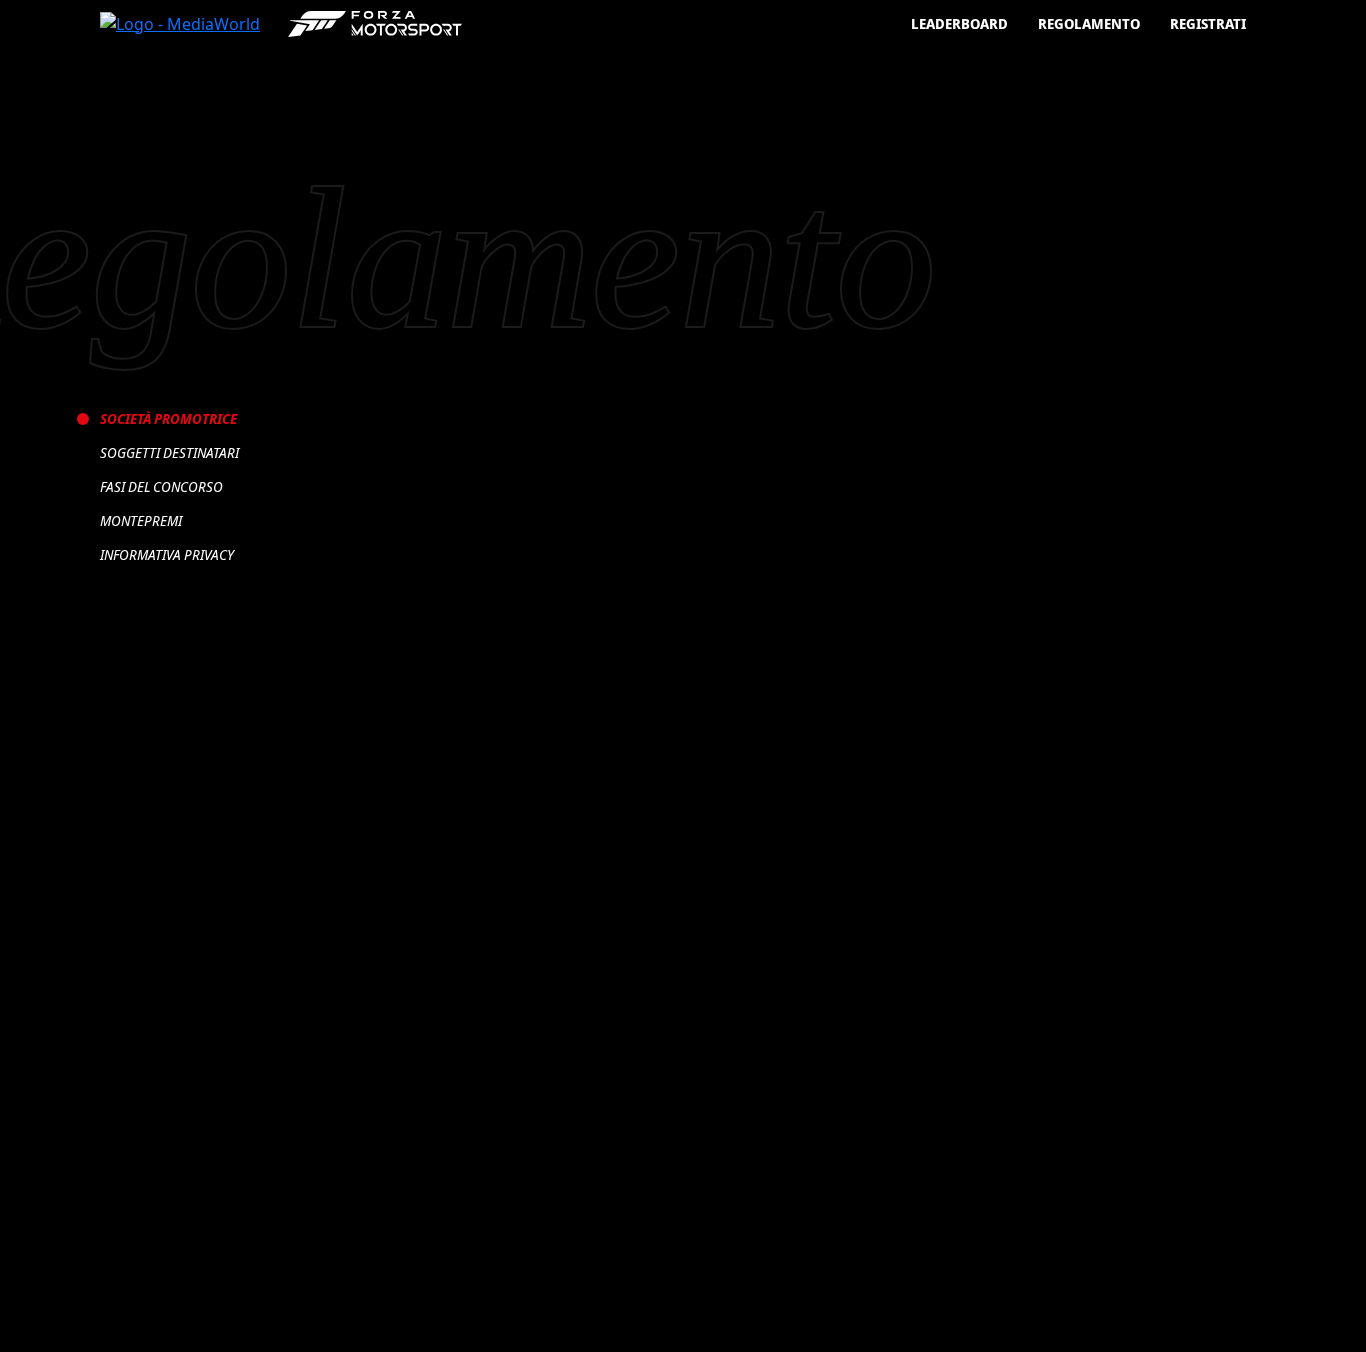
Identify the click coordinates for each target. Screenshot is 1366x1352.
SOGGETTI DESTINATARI (169, 452)
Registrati (1208, 23)
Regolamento (1089, 23)
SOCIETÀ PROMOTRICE (168, 418)
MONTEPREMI (141, 520)
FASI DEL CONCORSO (161, 486)
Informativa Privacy (167, 554)
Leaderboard (959, 23)
